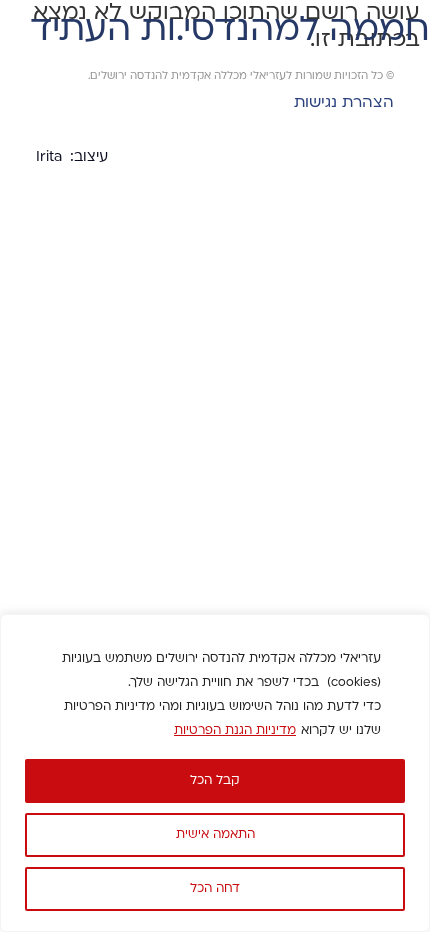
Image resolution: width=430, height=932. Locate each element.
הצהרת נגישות (344, 103)
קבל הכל (215, 781)
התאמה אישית (215, 835)
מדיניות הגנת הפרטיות (235, 731)
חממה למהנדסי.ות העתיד (230, 31)
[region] (215, 773)
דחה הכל (215, 889)
